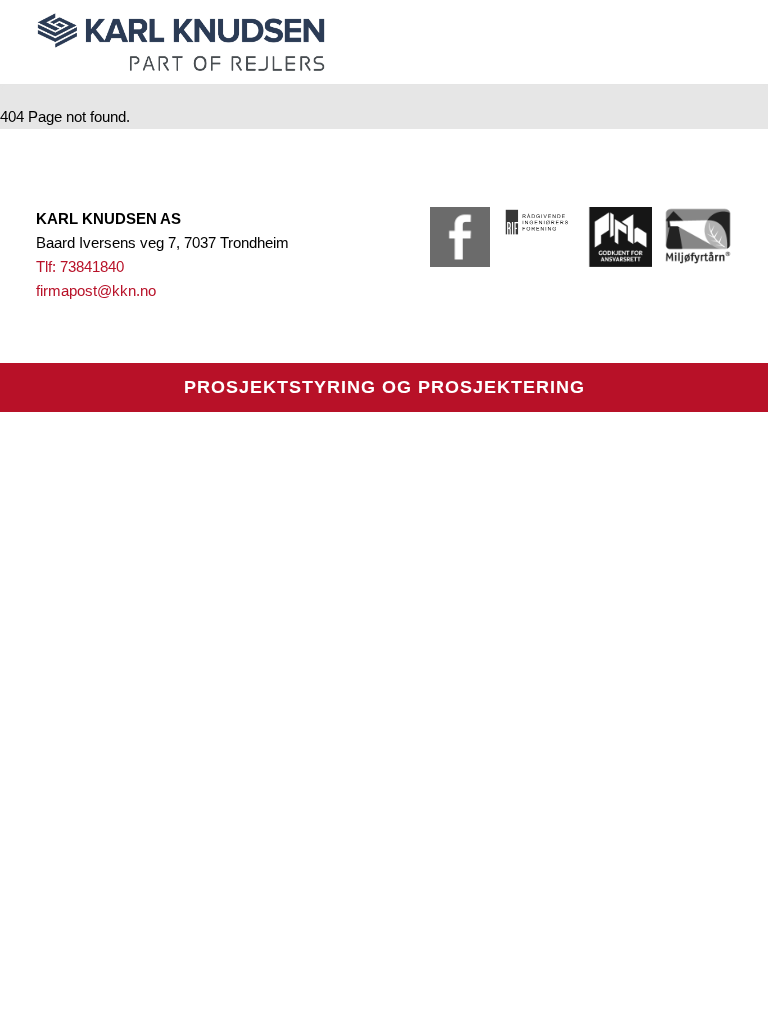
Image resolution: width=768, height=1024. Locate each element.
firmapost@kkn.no (96, 290)
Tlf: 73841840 (80, 266)
